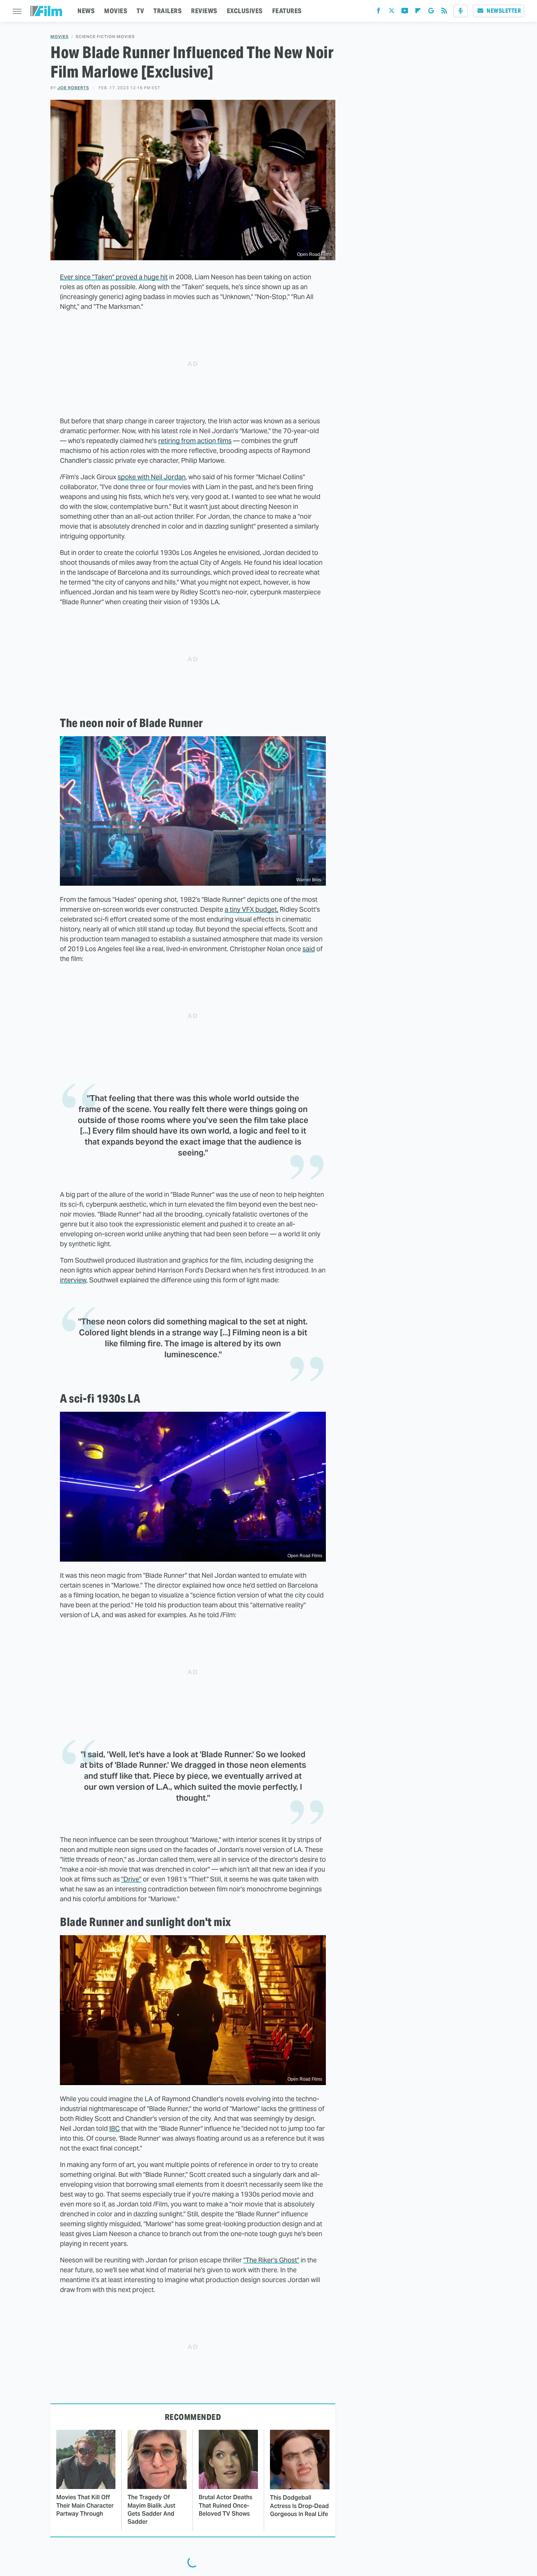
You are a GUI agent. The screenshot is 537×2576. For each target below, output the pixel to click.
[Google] (431, 12)
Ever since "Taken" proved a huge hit (114, 277)
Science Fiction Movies (105, 37)
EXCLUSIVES (245, 11)
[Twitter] (392, 12)
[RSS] (444, 12)
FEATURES (287, 11)
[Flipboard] (418, 12)
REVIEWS (204, 11)
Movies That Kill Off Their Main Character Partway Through (85, 2505)
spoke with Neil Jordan (152, 477)
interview (73, 1280)
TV (140, 11)
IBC (115, 2128)
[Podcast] (461, 11)
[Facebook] (378, 12)
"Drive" (131, 1879)
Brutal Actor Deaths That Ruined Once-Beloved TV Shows (226, 2505)
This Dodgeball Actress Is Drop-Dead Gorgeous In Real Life (299, 2506)
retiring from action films (195, 441)
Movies (60, 37)
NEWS (86, 11)
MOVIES (116, 11)
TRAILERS (167, 11)
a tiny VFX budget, (252, 909)
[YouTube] (405, 12)
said (309, 949)
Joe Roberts (73, 88)
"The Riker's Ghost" (271, 2260)
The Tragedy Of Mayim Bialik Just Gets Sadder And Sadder (151, 2509)
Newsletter (504, 11)
